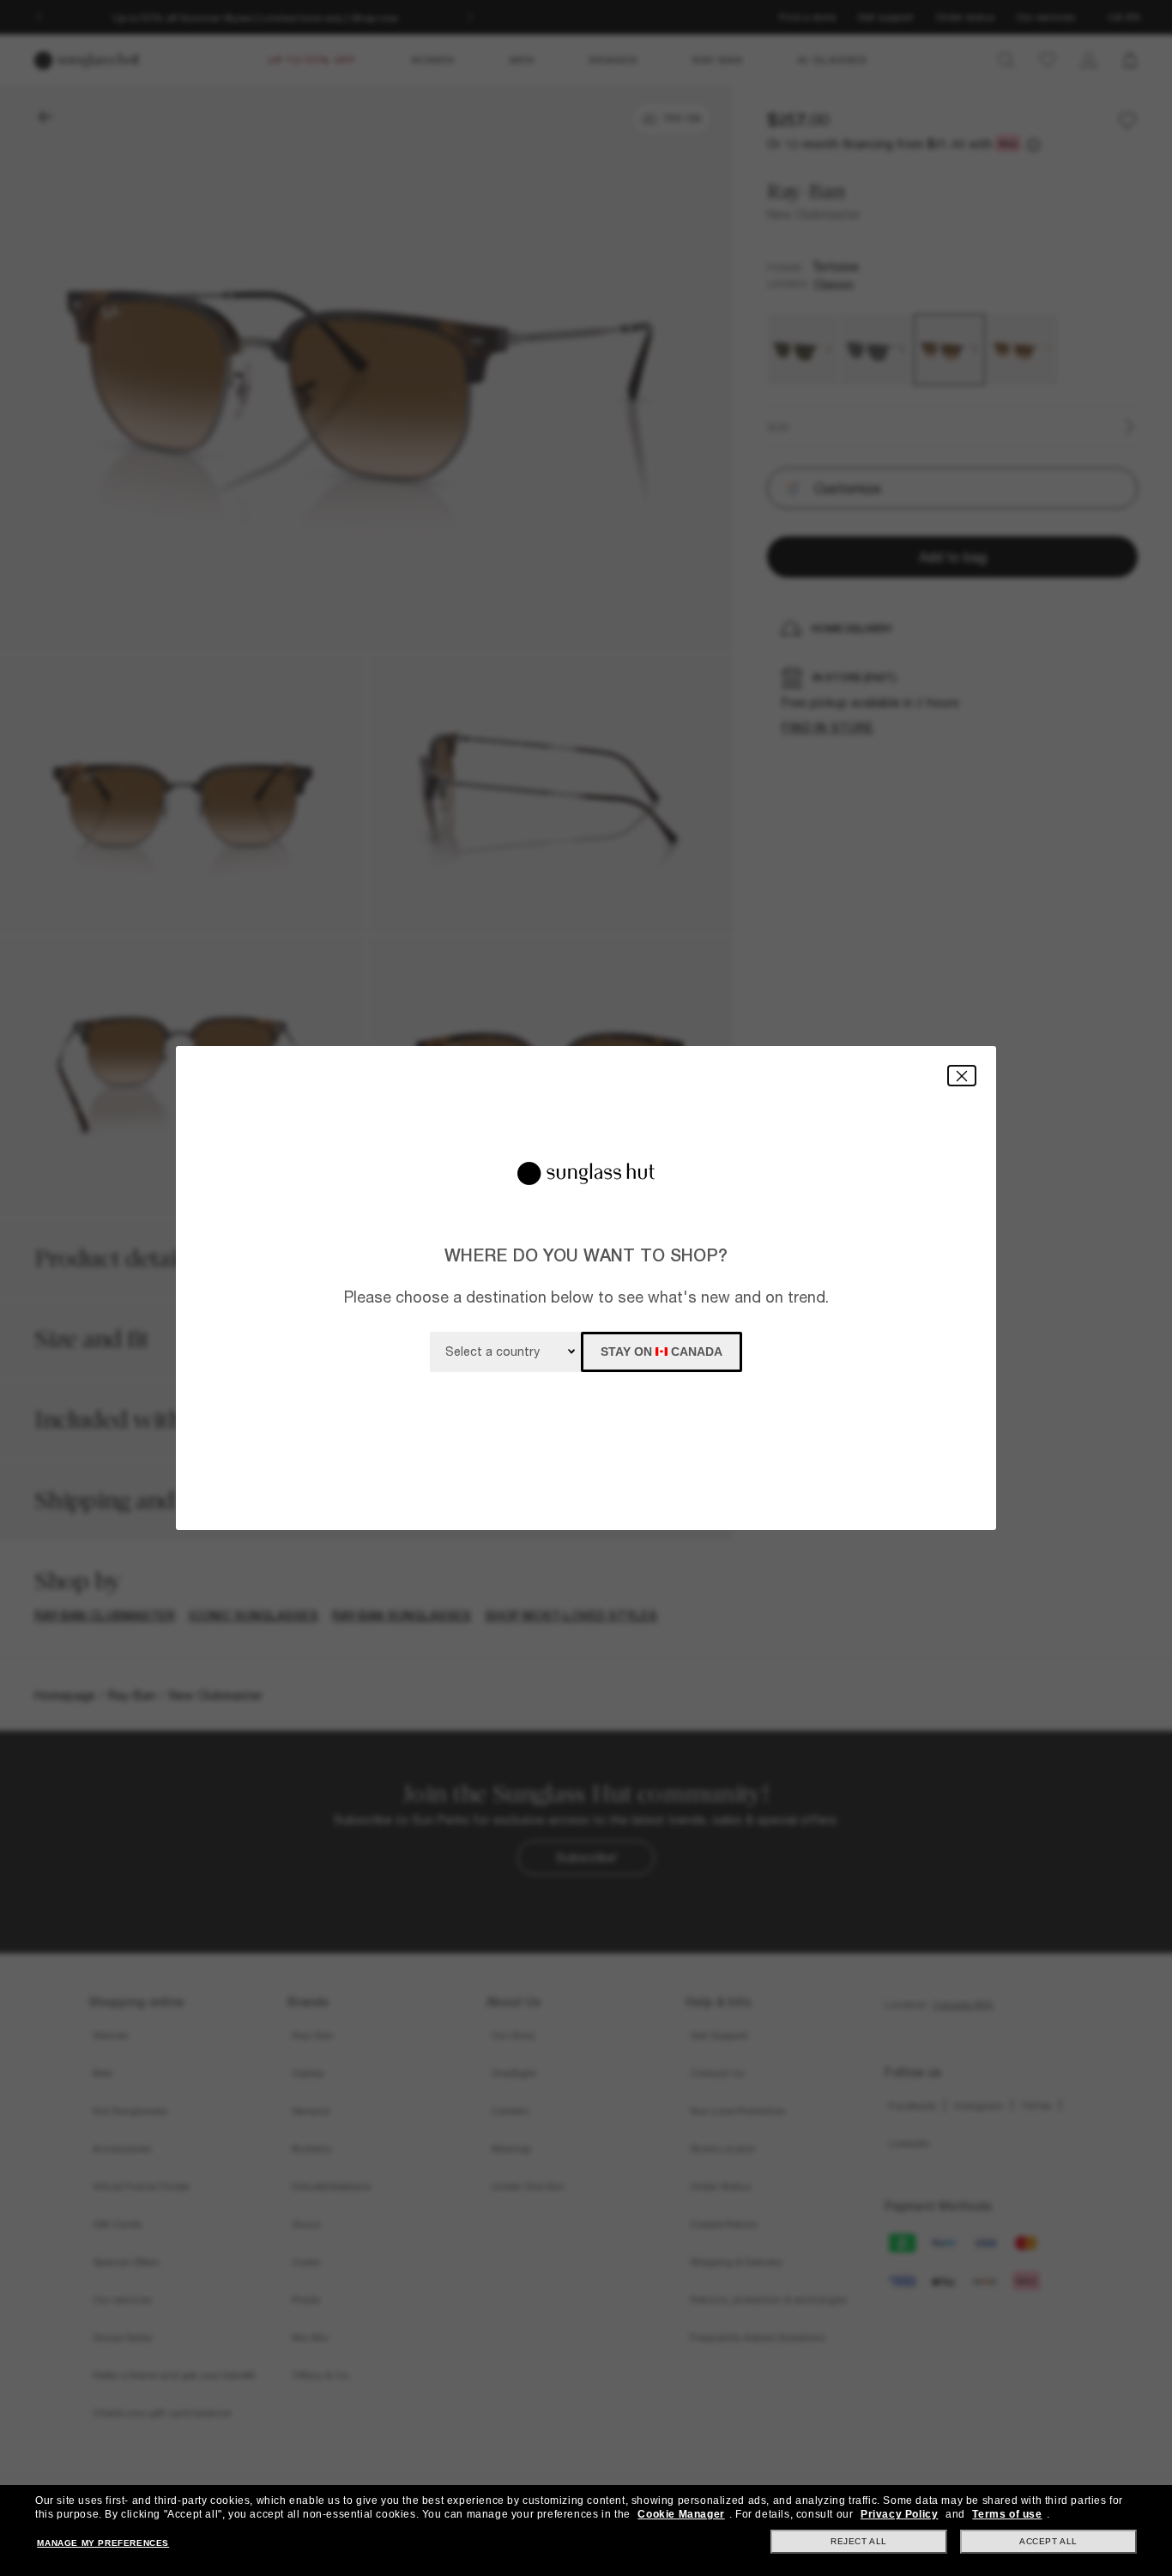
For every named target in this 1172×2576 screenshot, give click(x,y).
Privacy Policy (899, 2514)
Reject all (859, 2541)
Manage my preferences (103, 2543)
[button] (962, 1076)
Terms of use (1007, 2514)
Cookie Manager (681, 2514)
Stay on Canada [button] (662, 1351)
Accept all (1048, 2541)
